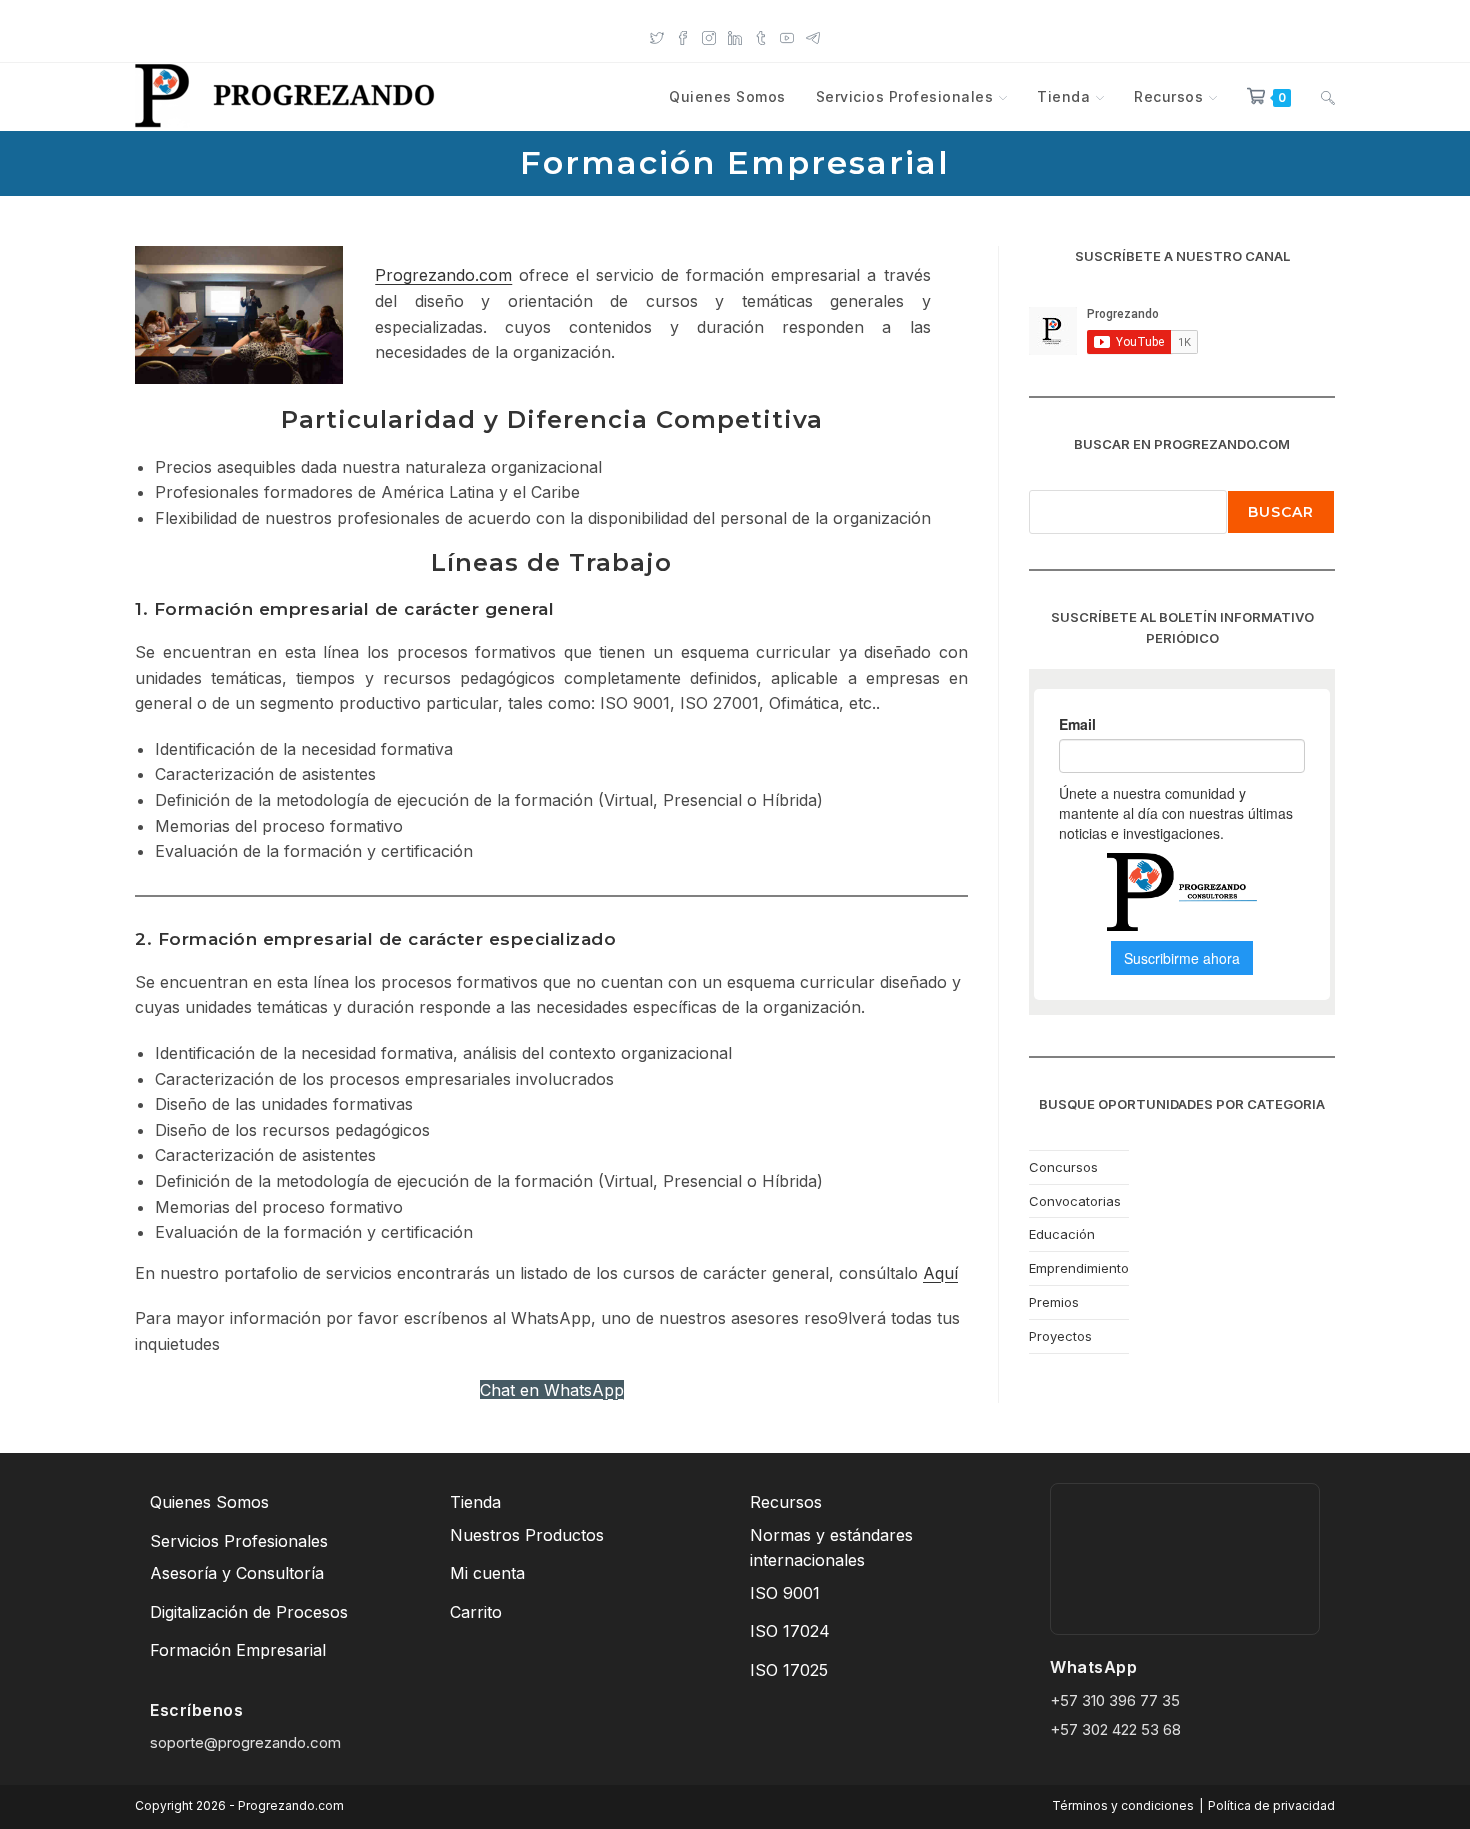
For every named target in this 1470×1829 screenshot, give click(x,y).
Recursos (786, 1502)
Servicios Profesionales (239, 1541)
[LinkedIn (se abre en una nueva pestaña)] (735, 36)
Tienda (475, 1502)
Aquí (940, 1273)
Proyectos (1060, 1336)
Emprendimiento (1079, 1268)
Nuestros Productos (527, 1535)
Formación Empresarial (238, 1650)
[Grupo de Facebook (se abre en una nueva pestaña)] (683, 36)
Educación (1062, 1234)
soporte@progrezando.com (245, 1742)
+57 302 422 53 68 (1115, 1729)
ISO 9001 (785, 1593)
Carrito (476, 1612)
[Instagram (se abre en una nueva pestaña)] (709, 36)
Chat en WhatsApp (552, 1390)
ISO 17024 (790, 1631)
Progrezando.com (443, 275)
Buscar (1281, 512)
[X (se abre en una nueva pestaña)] (657, 36)
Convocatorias (1075, 1201)
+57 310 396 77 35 (1115, 1700)
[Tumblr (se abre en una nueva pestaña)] (761, 36)
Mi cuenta (487, 1573)
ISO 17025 (789, 1670)
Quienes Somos (209, 1502)
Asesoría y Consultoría (237, 1573)
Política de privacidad (1271, 1805)
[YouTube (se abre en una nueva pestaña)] (787, 36)
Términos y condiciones (1123, 1805)
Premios (1054, 1302)
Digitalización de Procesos (249, 1612)
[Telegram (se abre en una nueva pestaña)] (813, 36)
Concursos (1063, 1167)
